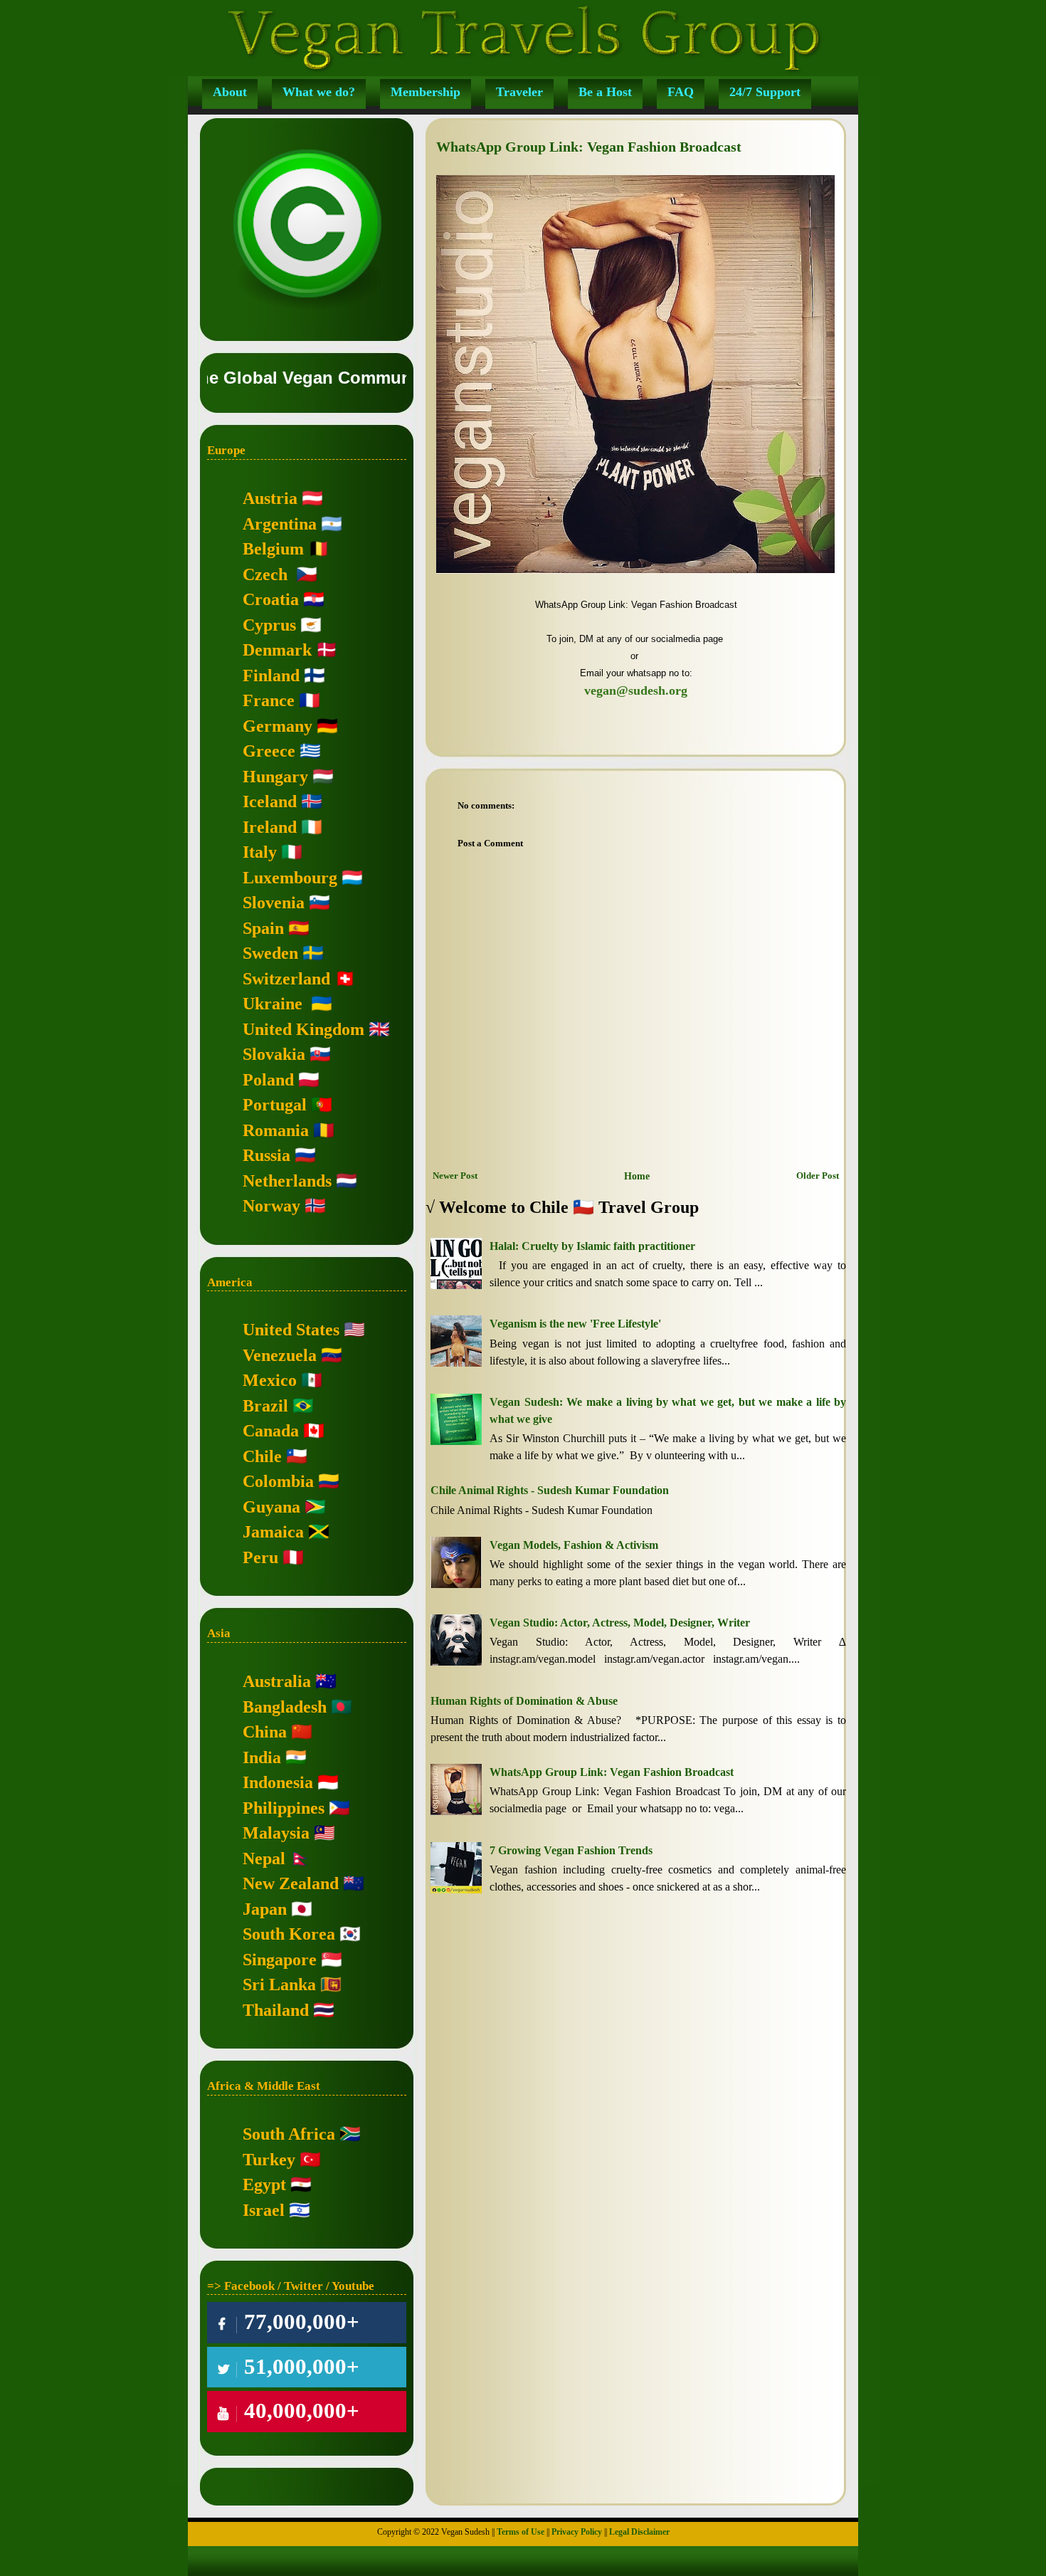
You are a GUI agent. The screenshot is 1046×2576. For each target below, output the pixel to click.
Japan (265, 1909)
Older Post (818, 1176)
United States (291, 1330)
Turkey (269, 2160)
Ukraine (273, 1004)
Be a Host (605, 92)
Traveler (519, 92)
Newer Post (455, 1176)
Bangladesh (285, 1707)
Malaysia (276, 1833)
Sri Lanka (279, 1984)
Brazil (265, 1406)
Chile (262, 1456)
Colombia (278, 1481)
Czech (265, 574)
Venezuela (280, 1355)
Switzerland (286, 979)
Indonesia (278, 1782)
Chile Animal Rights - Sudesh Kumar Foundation (550, 1490)
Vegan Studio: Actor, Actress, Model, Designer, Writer (620, 1623)
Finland (271, 675)
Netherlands (287, 1181)
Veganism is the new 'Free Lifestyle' (575, 1324)
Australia (277, 1681)
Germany (278, 726)
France (269, 700)
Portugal (275, 1105)
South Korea (289, 1934)
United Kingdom (303, 1029)
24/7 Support (765, 92)
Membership (426, 92)
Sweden (270, 953)
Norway (271, 1206)
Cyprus (269, 625)
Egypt (264, 2185)
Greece (269, 751)
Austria (270, 498)
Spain (263, 928)
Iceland (270, 801)
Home (637, 1176)
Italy (260, 852)
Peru (260, 1557)
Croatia (271, 599)
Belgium (273, 549)
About (230, 92)
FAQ (681, 92)
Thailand (276, 2010)
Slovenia (274, 903)
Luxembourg (290, 878)
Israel (264, 2210)
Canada (271, 1431)
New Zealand (291, 1883)
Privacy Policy (577, 2532)
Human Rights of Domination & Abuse (524, 1701)
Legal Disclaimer (639, 2532)
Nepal (264, 1859)
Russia (266, 1155)
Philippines (284, 1808)
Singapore (280, 1960)
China (265, 1732)
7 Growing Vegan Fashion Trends (571, 1850)
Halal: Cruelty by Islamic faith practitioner (592, 1246)
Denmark (277, 650)
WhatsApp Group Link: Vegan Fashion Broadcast (612, 1772)
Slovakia (274, 1054)
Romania (276, 1130)
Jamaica (273, 1532)
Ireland (270, 827)
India (262, 1757)
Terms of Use (521, 2532)
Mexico (270, 1380)
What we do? (319, 92)
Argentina (280, 524)
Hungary (275, 777)
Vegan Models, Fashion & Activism (574, 1545)
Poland (268, 1080)
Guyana (271, 1507)
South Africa (289, 2134)
